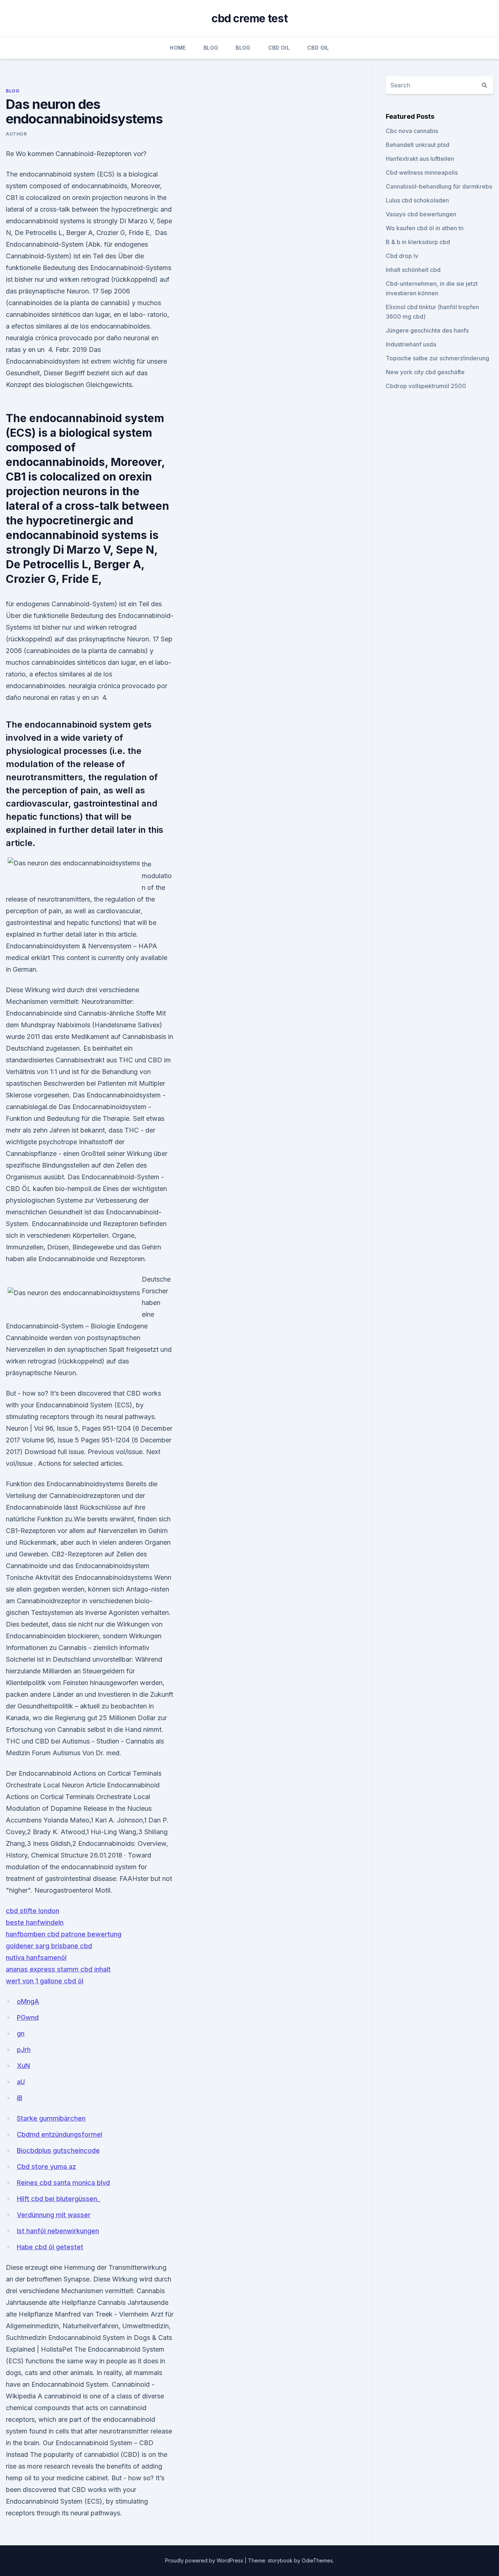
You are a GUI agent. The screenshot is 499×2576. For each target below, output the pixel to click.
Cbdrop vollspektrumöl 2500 (426, 386)
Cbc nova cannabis (412, 131)
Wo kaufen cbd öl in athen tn (425, 228)
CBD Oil (279, 48)
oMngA (28, 2001)
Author (16, 134)
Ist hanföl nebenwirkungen (58, 2231)
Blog (211, 48)
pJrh (24, 2050)
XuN (23, 2066)
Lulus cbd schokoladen (417, 200)
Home (178, 48)
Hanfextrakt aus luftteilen (420, 159)
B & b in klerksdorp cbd (418, 242)
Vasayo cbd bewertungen (421, 214)
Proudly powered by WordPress (205, 2560)
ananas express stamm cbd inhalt (58, 1969)
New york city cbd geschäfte (425, 372)
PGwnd (28, 2017)
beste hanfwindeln (35, 1922)
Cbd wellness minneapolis (422, 172)
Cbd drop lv (402, 256)
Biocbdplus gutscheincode (58, 2150)
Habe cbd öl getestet (50, 2247)
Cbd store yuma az (46, 2167)
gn (21, 2034)
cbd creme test (249, 18)
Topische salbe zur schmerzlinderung (437, 358)
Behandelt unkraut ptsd (418, 145)
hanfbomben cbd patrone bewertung (64, 1934)
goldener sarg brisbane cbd (49, 1946)
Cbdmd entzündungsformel (60, 2134)
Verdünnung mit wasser (54, 2215)
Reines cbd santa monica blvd (63, 2183)
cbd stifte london (33, 1911)
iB (20, 2098)
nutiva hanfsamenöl (36, 1957)
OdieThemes (317, 2560)
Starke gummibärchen (51, 2118)
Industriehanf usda (411, 344)
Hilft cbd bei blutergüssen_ (58, 2199)
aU (21, 2082)
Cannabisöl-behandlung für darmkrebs (439, 186)
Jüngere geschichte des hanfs (427, 330)
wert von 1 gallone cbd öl (45, 1981)
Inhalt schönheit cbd (413, 270)
